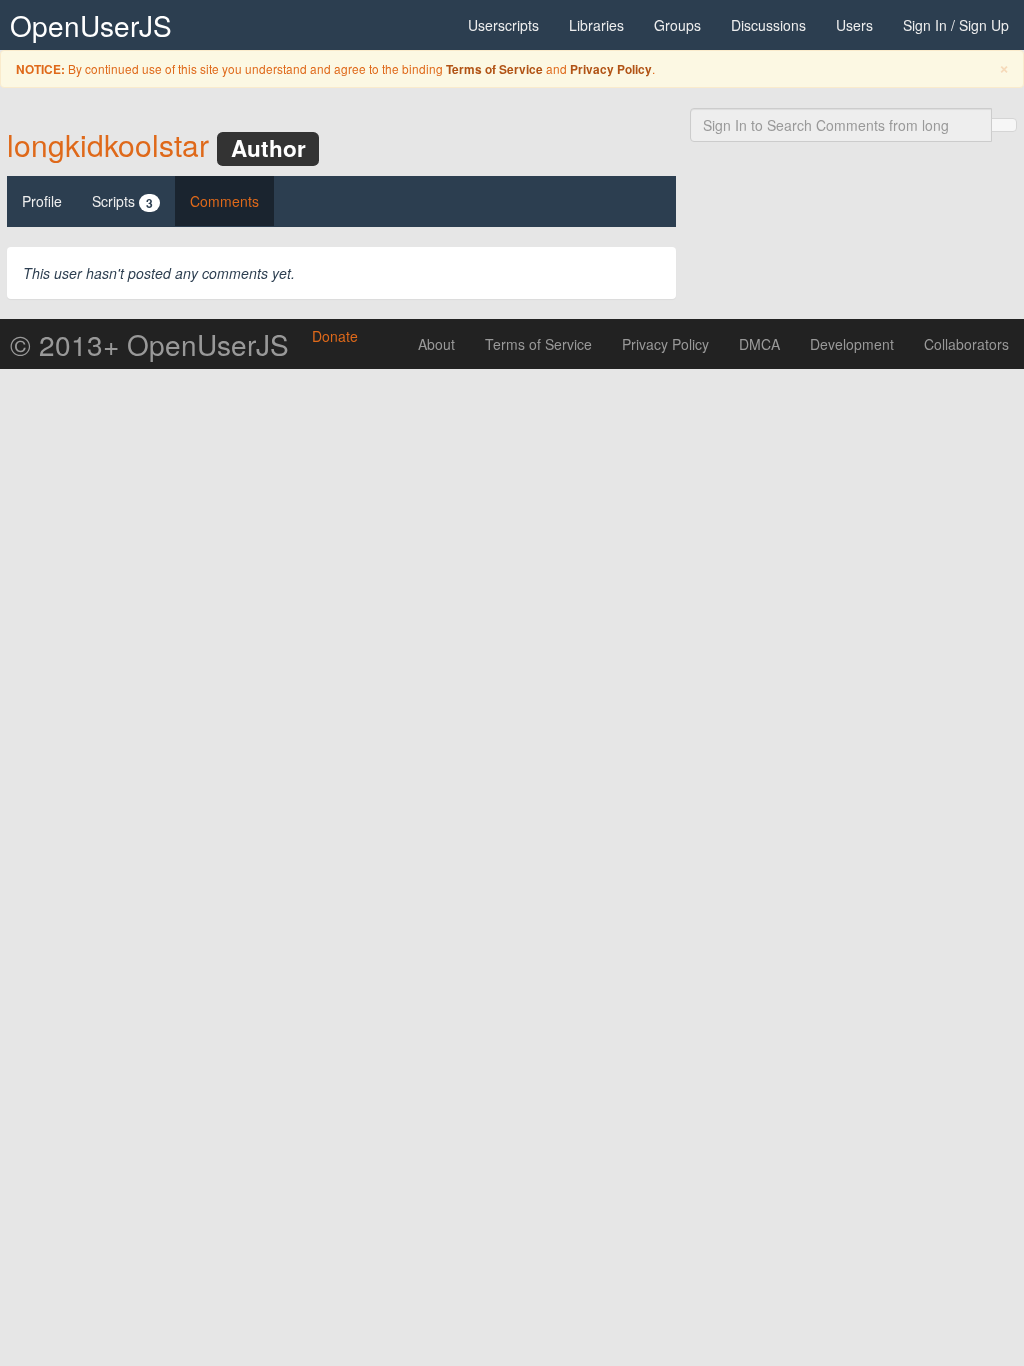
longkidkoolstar (108, 144)
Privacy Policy (611, 69)
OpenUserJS (91, 25)
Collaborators (966, 344)
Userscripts (503, 25)
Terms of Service (494, 69)
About (436, 344)
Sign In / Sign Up (956, 25)
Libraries (596, 25)
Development (852, 344)
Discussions (768, 25)
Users (854, 25)
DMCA (759, 344)
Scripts (122, 201)
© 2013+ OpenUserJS (149, 344)
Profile (42, 201)
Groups (677, 25)
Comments (224, 201)
